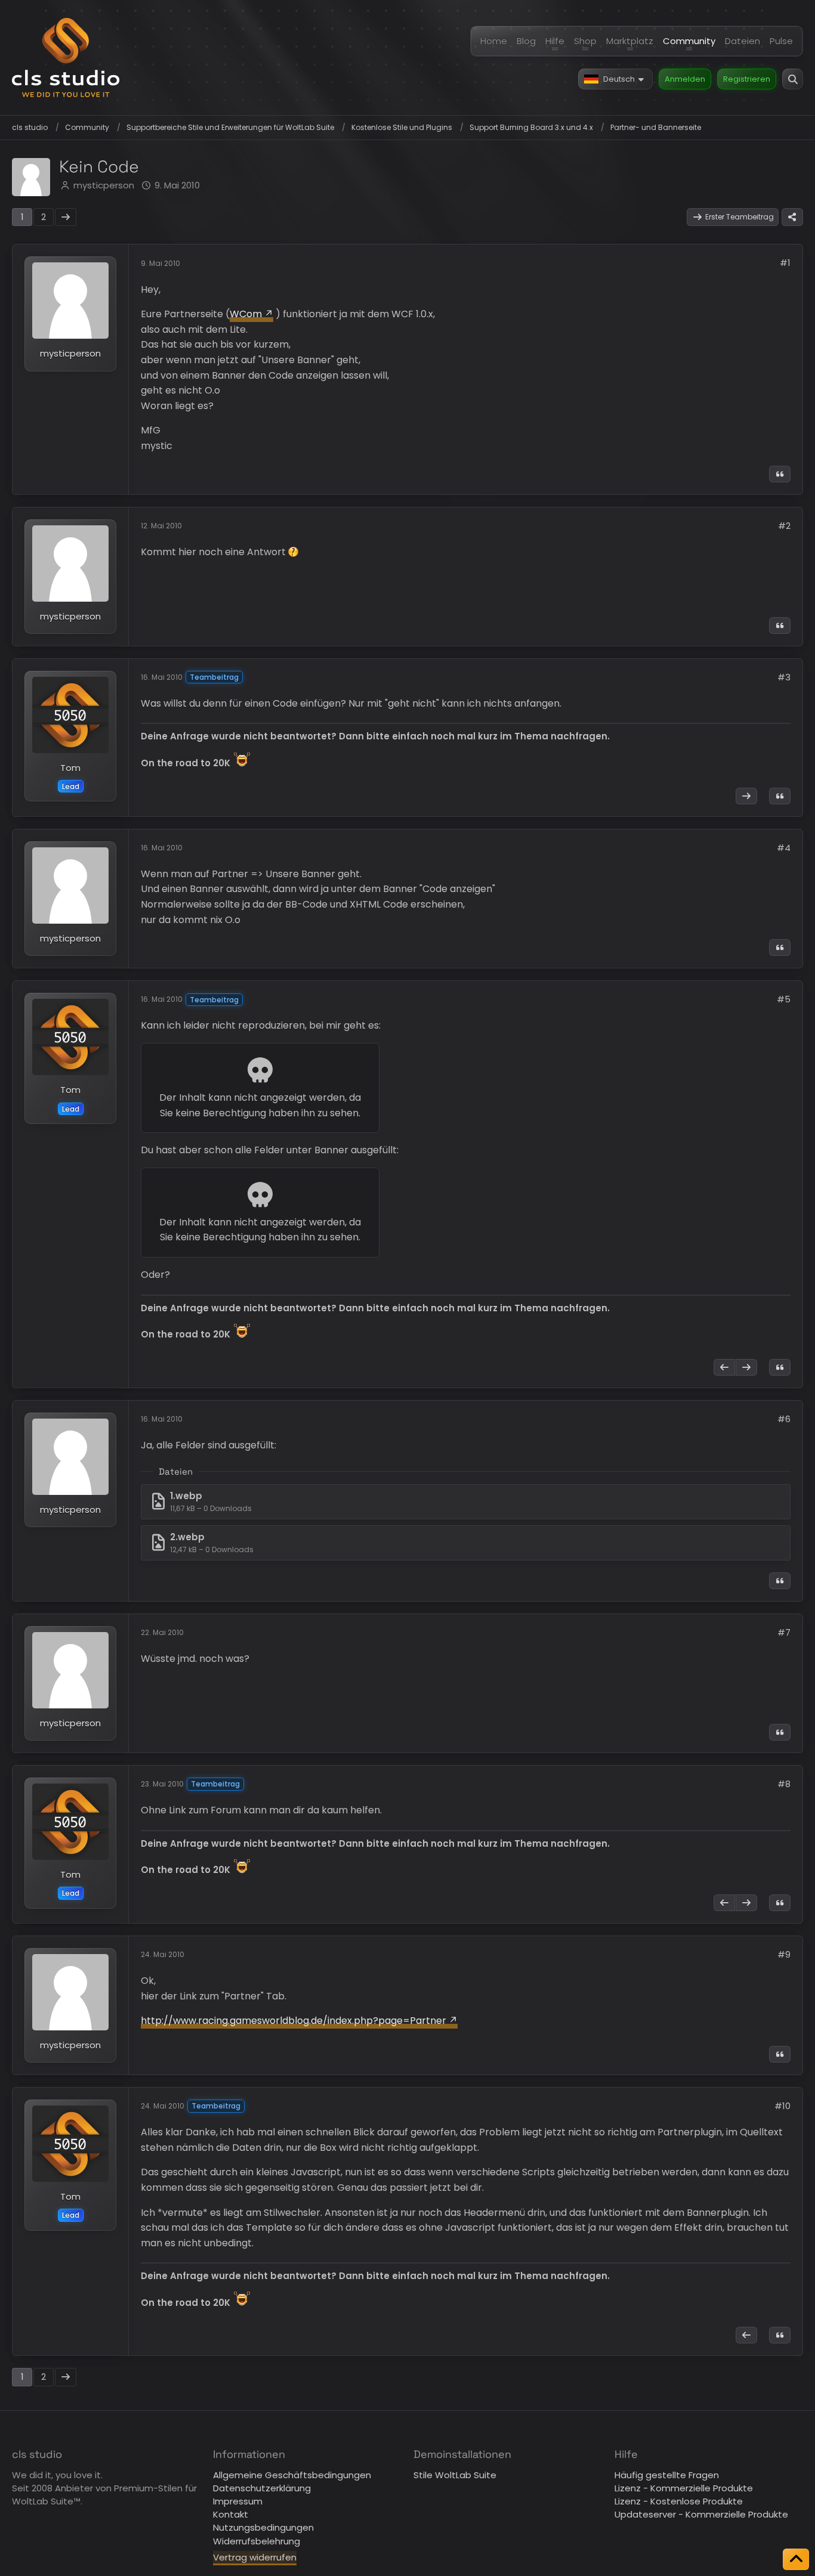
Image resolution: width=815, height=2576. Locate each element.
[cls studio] (66, 58)
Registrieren (747, 79)
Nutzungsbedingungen (263, 2527)
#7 (784, 1632)
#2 (784, 526)
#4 (784, 848)
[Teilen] (792, 217)
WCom (246, 314)
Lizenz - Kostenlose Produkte (679, 2501)
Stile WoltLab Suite (455, 2475)
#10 (782, 2106)
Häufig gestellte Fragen (667, 2475)
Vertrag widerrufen (255, 2557)
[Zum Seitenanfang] (796, 2559)
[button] (615, 79)
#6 (784, 1419)
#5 (784, 999)
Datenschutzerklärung (262, 2488)
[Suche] (793, 79)
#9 (784, 1954)
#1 (785, 263)
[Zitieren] (780, 474)
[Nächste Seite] (66, 217)
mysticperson (104, 185)
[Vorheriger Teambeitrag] (724, 1367)
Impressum (238, 2501)
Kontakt (231, 2514)
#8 (784, 1784)
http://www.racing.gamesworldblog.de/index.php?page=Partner (294, 2021)
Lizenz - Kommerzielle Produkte (684, 2488)
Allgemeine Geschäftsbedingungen (292, 2475)
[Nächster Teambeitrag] (746, 796)
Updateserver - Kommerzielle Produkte (701, 2514)
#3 (784, 677)
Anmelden (685, 79)
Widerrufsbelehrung (257, 2541)
